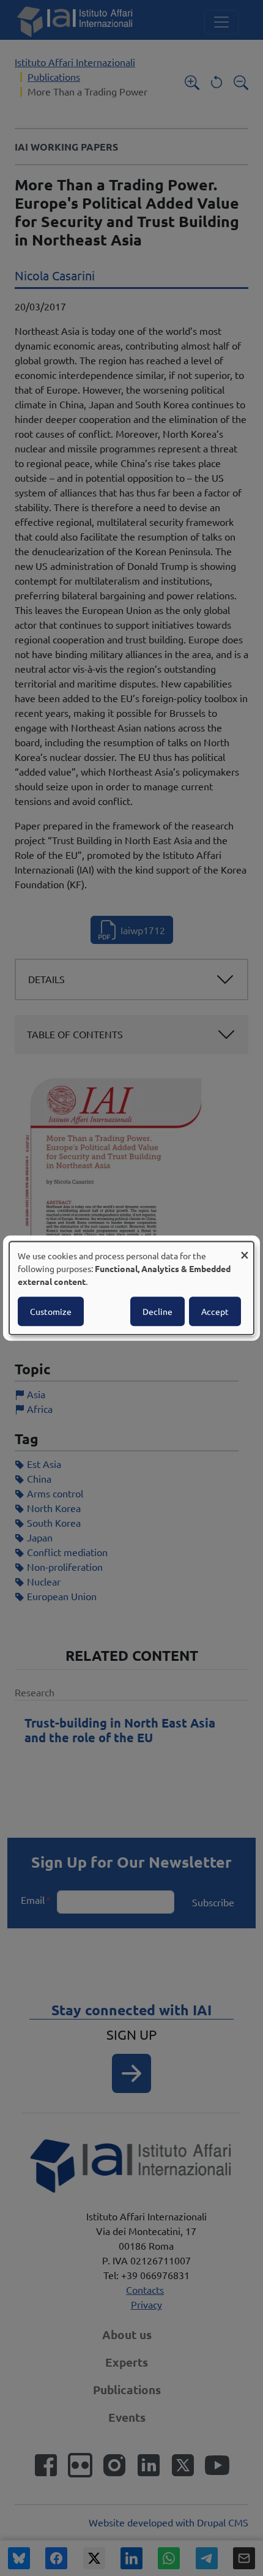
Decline (157, 1311)
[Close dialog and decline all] (245, 1249)
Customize (51, 1311)
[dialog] (131, 1288)
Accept (215, 1311)
